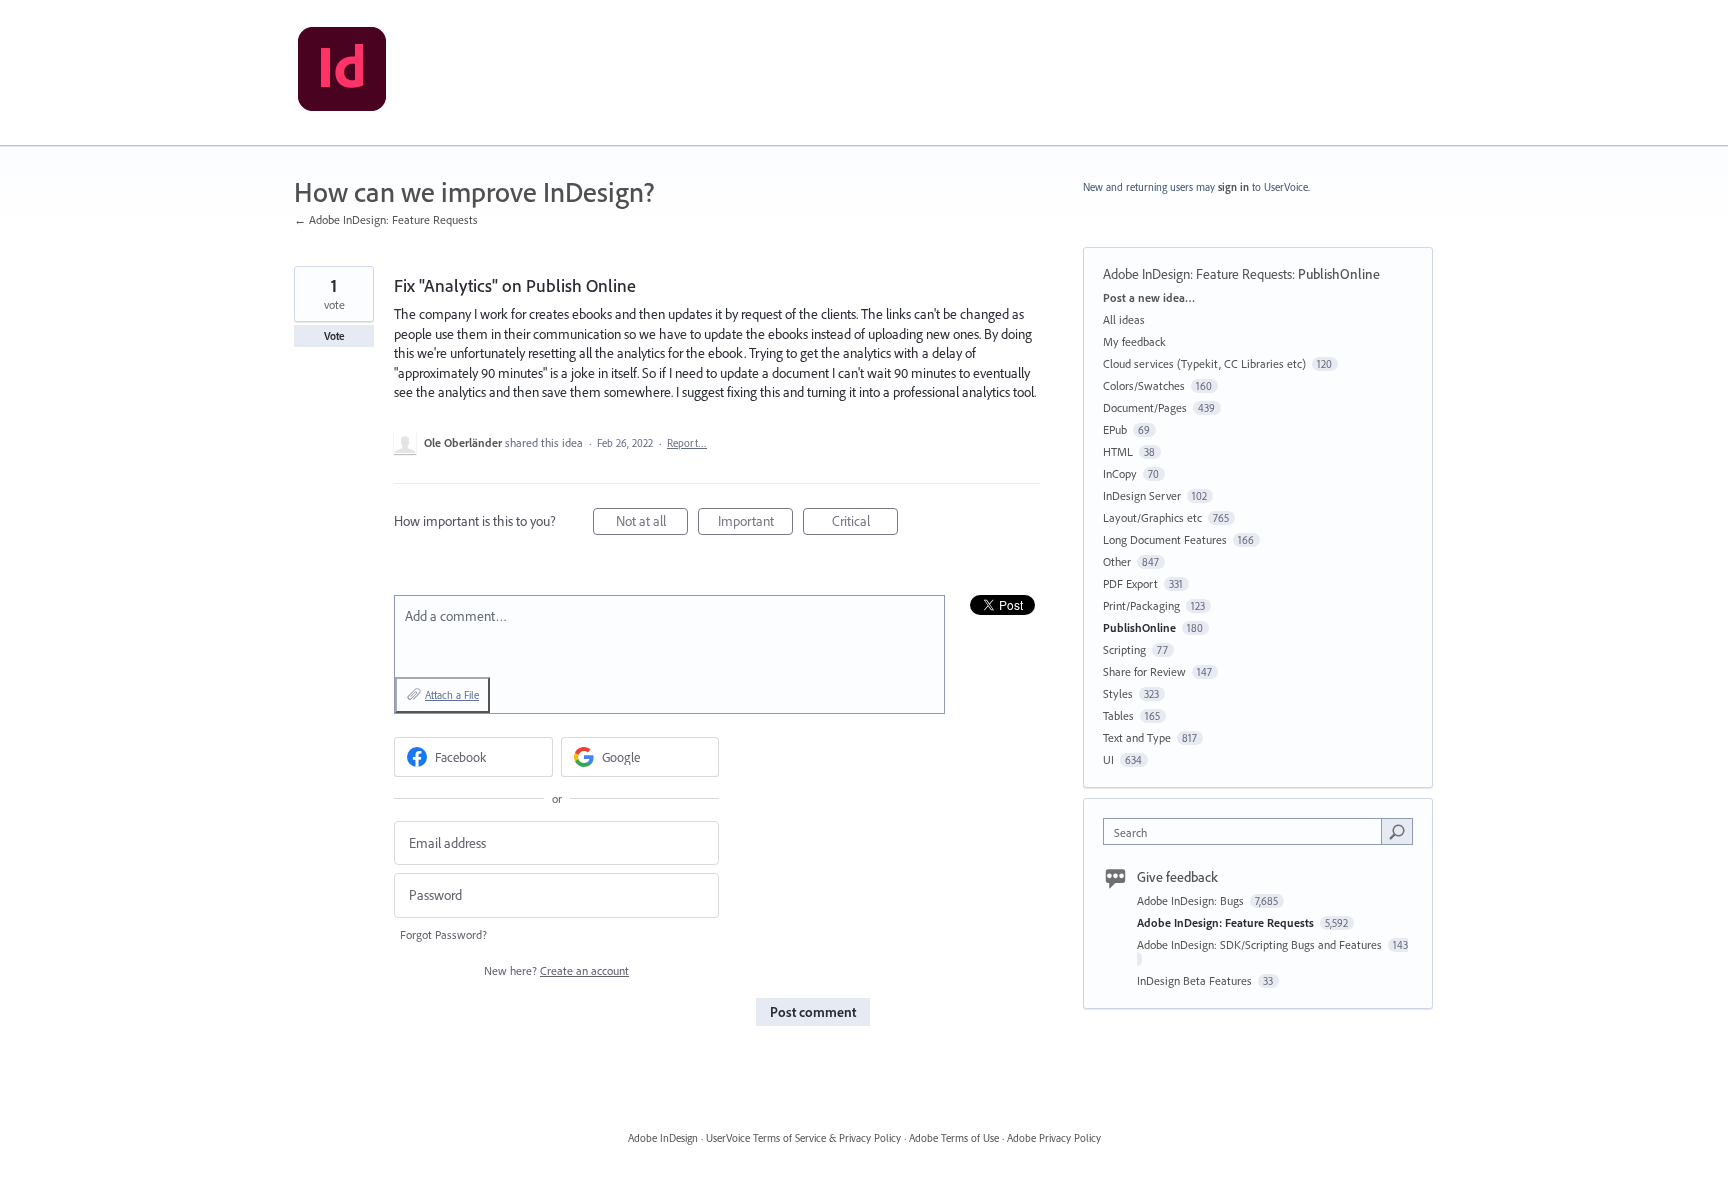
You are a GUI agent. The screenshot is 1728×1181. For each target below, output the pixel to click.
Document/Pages (1145, 407)
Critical (865, 523)
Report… (687, 443)
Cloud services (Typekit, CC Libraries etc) (1204, 363)
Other (1117, 561)
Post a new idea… (1149, 297)
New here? (556, 970)
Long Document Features (1165, 539)
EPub (1115, 429)
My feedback (1134, 341)
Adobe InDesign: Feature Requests (1197, 274)
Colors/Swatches (1144, 385)
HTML (1118, 451)
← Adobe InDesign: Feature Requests (386, 219)
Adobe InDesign (663, 1138)
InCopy (1120, 473)
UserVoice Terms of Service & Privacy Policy (803, 1138)
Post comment (813, 1012)
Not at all (652, 523)
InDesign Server (1142, 495)
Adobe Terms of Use (954, 1138)
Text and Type (1137, 737)
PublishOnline (1339, 274)
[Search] (1397, 831)
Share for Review (1144, 671)
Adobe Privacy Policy (1054, 1138)
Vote (334, 336)
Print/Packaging (1141, 605)
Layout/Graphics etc (1152, 517)
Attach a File (452, 695)
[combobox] (1247, 831)
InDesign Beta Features (1196, 980)
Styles (1118, 693)
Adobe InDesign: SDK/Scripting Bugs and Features (1261, 944)
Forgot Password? (443, 934)
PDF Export (1130, 583)
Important (755, 523)
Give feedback (1177, 877)
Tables (1118, 715)
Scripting (1124, 649)
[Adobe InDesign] (342, 73)
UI (1108, 759)
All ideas (1124, 319)
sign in (1233, 187)
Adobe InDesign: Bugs (1192, 900)
